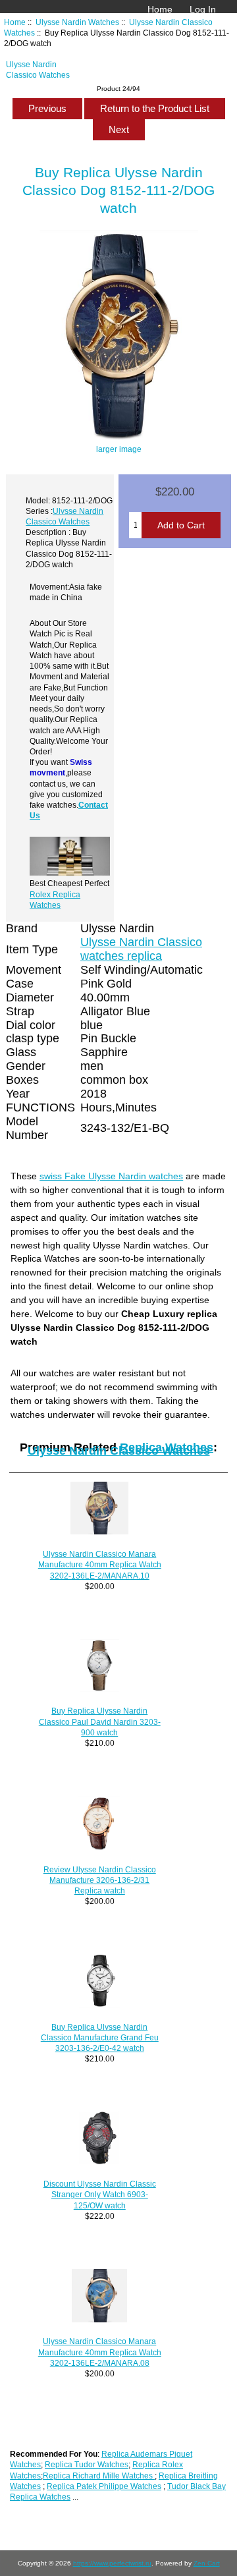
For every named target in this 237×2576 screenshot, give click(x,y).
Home (160, 9)
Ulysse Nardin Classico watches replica (141, 949)
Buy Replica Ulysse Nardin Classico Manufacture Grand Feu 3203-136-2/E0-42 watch (100, 2037)
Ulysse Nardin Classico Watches (119, 1451)
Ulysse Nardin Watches (77, 22)
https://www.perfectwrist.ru (112, 2563)
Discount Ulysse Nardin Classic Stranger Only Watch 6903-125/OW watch (100, 2194)
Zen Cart (207, 2563)
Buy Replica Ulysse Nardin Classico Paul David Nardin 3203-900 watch (100, 1721)
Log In (203, 9)
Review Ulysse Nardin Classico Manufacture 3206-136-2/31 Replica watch (100, 1880)
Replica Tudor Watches (87, 2464)
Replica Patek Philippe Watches (104, 2486)
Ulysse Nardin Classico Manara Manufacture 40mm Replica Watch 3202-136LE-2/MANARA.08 (100, 2352)
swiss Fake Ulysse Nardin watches (111, 1176)
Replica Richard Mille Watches (99, 2476)
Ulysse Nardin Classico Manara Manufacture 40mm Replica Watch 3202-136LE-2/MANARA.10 (100, 1564)
